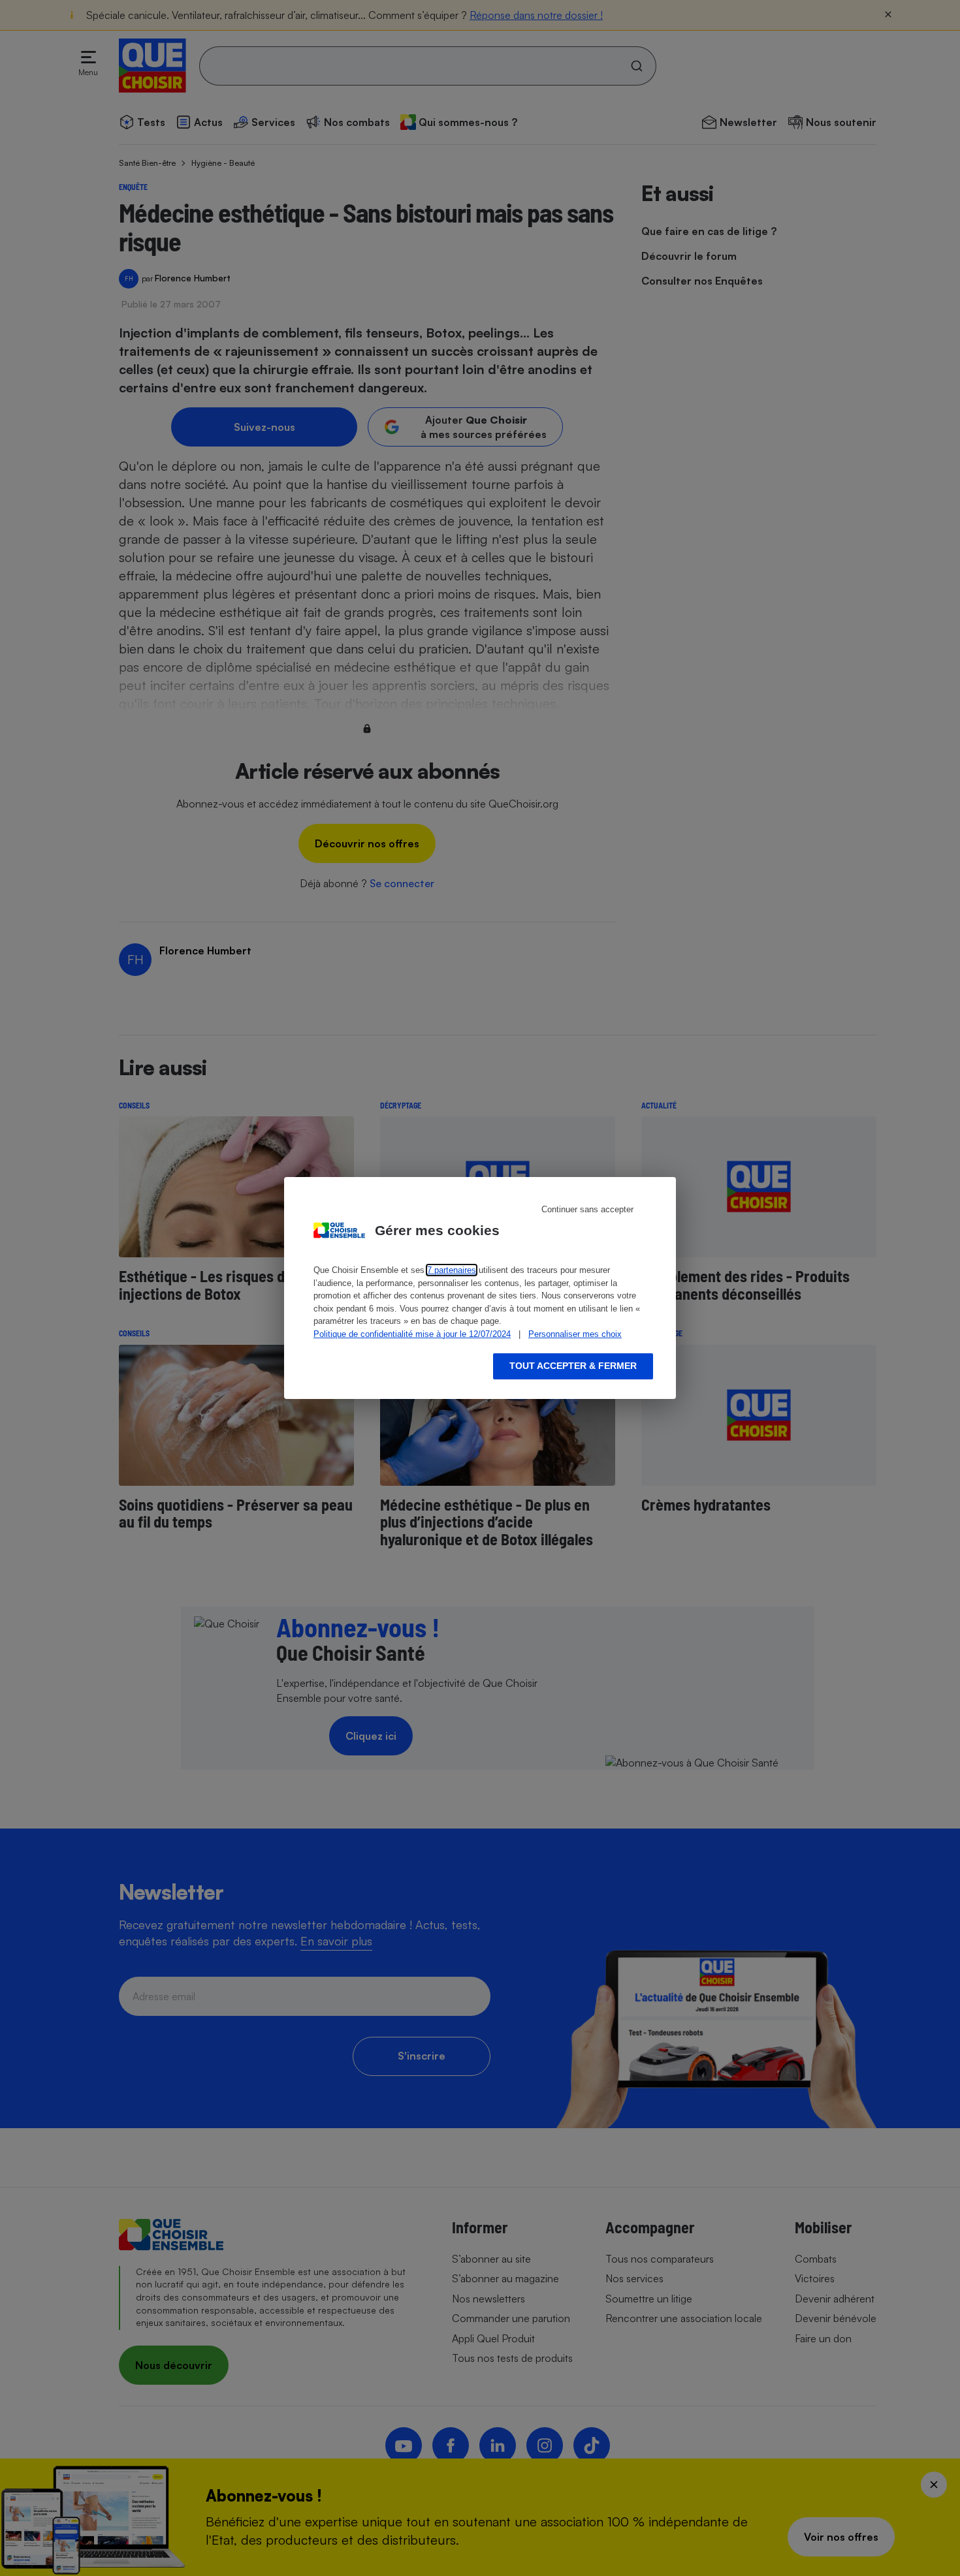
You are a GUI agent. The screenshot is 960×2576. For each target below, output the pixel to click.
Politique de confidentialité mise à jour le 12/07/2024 (412, 1334)
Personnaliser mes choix (575, 1334)
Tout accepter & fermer (573, 1366)
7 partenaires (452, 1270)
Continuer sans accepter (587, 1209)
